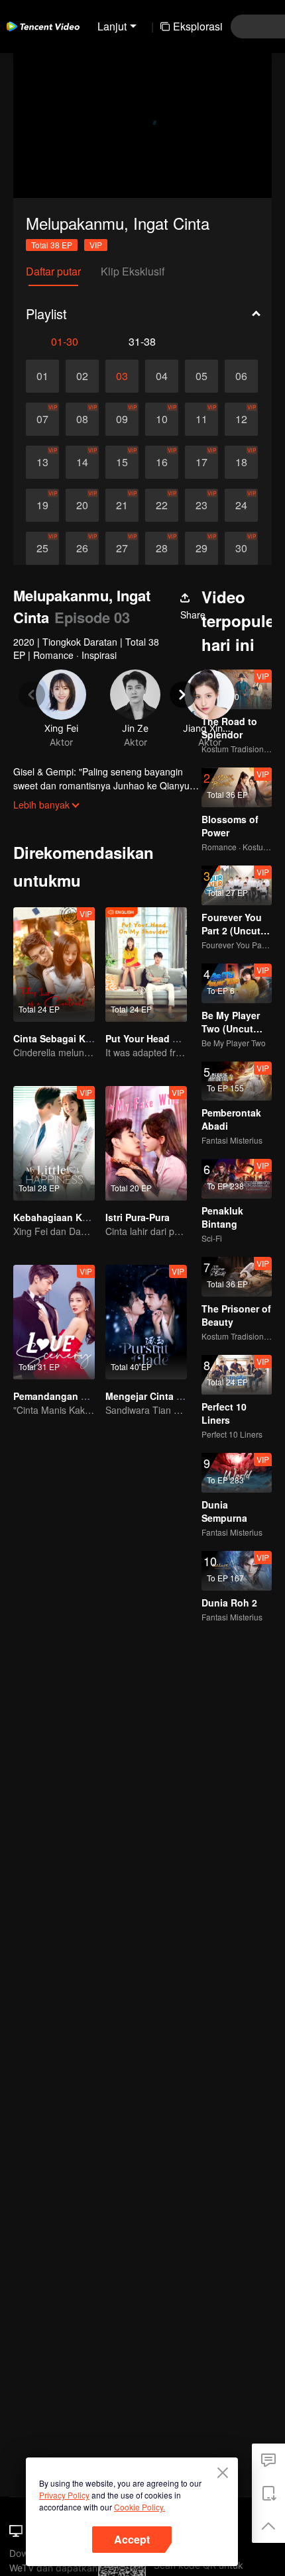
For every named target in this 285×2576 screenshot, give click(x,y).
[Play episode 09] (122, 419)
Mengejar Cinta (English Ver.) (171, 1396)
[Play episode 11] (201, 419)
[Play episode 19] (42, 505)
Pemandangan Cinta (59, 1396)
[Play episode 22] (162, 505)
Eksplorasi (198, 26)
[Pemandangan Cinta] (54, 1322)
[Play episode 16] (162, 462)
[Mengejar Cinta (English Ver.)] (146, 1322)
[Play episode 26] (82, 548)
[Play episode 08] (82, 419)
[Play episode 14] (82, 462)
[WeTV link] (43, 26)
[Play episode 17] (201, 462)
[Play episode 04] (162, 376)
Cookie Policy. (140, 2507)
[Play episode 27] (122, 548)
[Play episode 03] (122, 376)
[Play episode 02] (82, 376)
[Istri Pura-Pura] (146, 1143)
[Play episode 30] (241, 548)
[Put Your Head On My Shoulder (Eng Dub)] (146, 965)
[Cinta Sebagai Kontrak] (54, 965)
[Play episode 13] (42, 462)
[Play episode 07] (42, 419)
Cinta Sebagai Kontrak (64, 1038)
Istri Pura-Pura (138, 1217)
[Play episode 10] (162, 419)
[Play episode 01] (42, 376)
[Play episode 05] (201, 376)
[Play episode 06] (241, 376)
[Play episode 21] (122, 505)
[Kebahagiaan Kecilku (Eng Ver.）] (54, 1143)
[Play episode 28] (162, 548)
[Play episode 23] (201, 505)
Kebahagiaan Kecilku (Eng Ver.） (87, 1217)
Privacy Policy (64, 2495)
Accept (132, 2539)
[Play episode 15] (122, 462)
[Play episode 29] (201, 548)
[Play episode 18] (241, 462)
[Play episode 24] (241, 505)
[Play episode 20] (82, 505)
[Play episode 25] (42, 548)
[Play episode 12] (241, 419)
